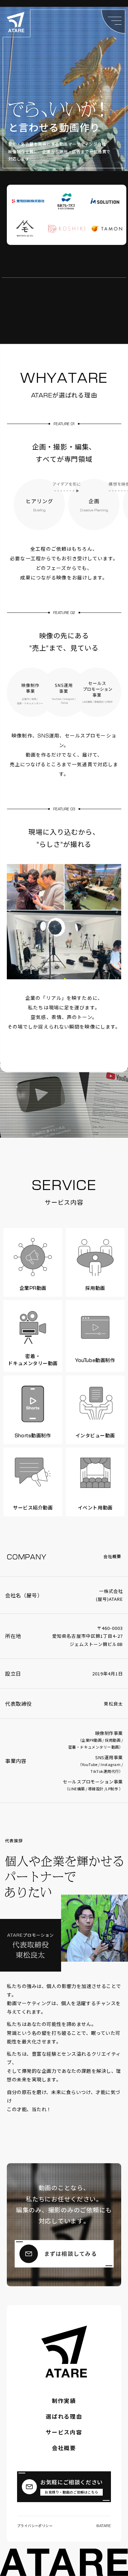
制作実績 (64, 2401)
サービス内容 (64, 2432)
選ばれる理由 (64, 2417)
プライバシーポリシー (35, 2526)
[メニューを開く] (113, 22)
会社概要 (64, 2448)
